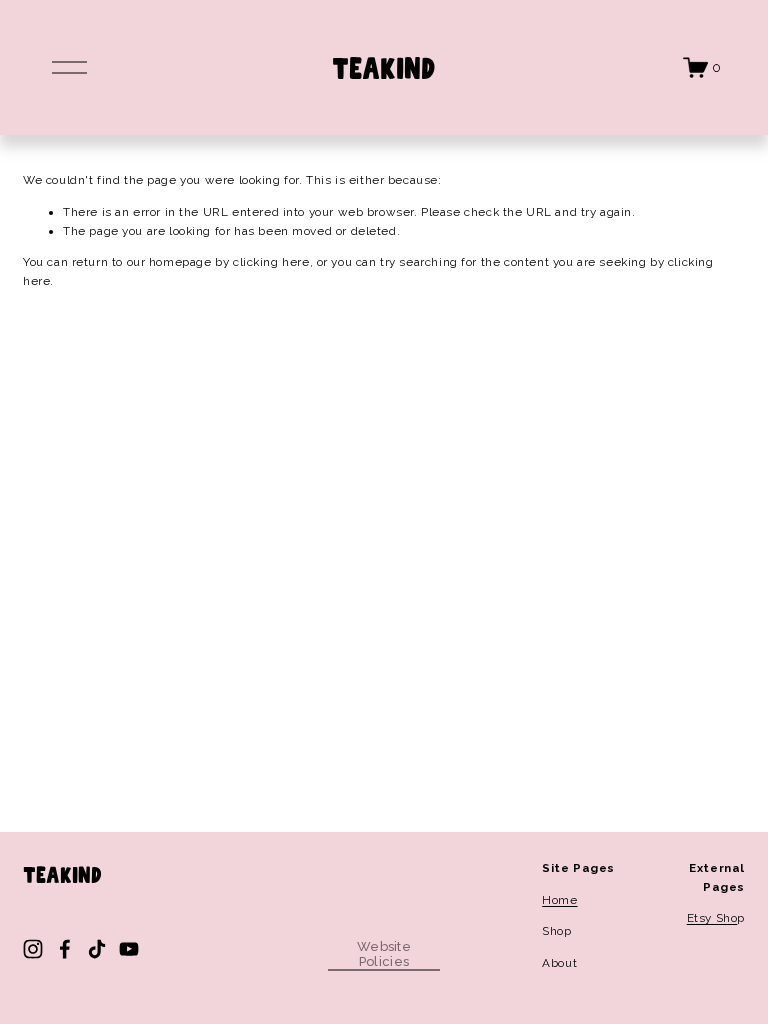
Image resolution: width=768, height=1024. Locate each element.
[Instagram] (33, 949)
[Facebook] (65, 949)
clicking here (271, 262)
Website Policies (384, 954)
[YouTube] (129, 949)
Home (559, 900)
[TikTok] (97, 949)
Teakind (384, 67)
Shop (556, 931)
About (559, 963)
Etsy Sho (712, 918)
